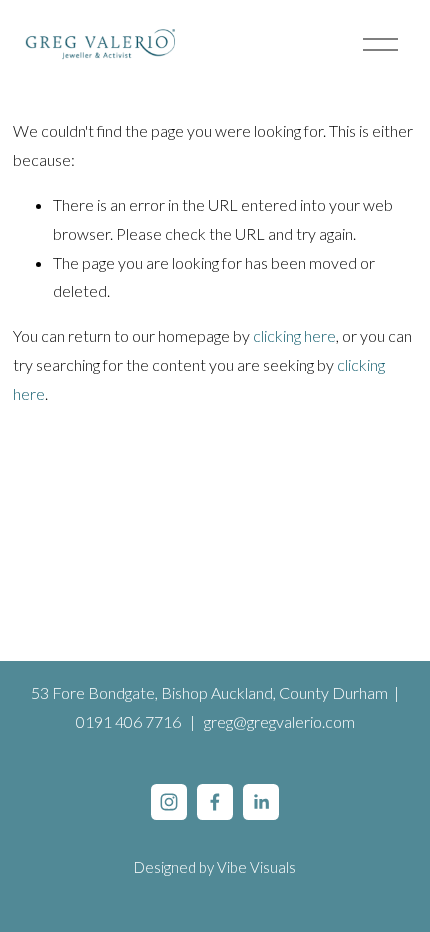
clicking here (294, 335)
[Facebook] (215, 802)
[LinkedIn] (261, 802)
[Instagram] (169, 802)
